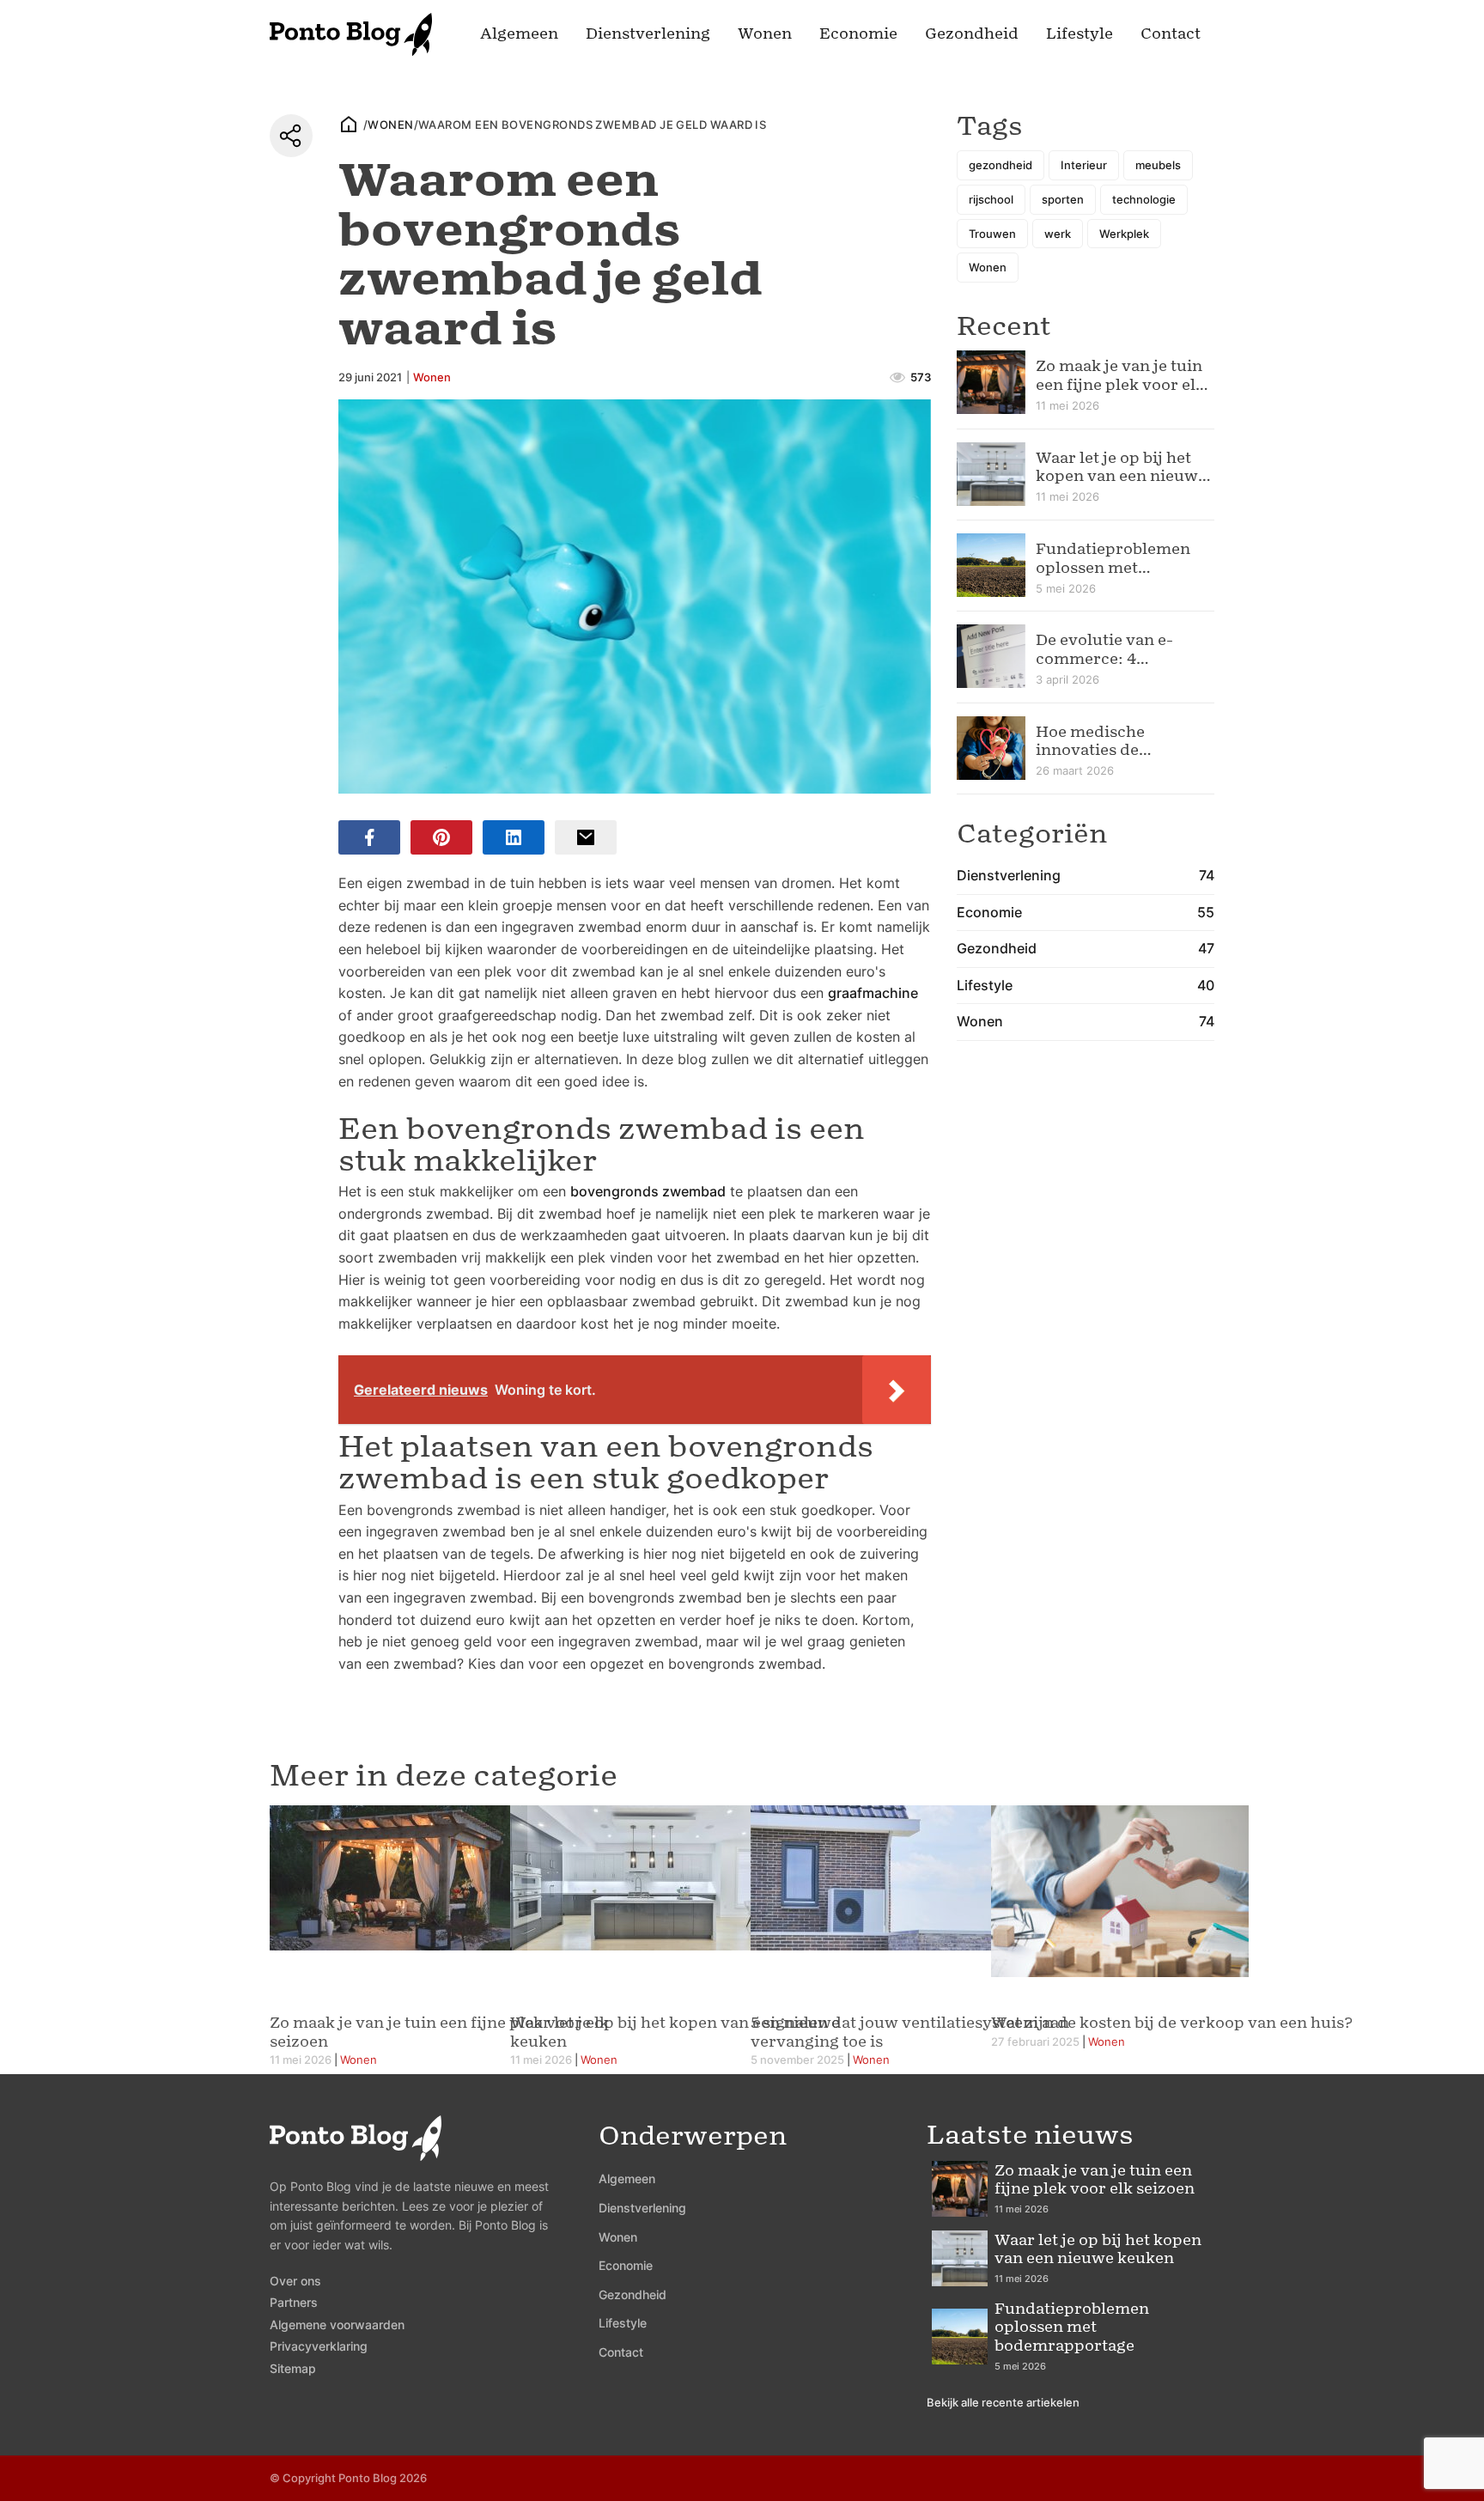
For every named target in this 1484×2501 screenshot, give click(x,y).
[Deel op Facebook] (369, 837)
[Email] (586, 837)
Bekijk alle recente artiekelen (1003, 2402)
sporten (1063, 199)
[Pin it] (441, 837)
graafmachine (873, 993)
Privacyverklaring (319, 2346)
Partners (294, 2302)
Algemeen (519, 33)
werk (1058, 234)
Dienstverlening (648, 33)
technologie (1144, 199)
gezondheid (1000, 165)
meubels (1158, 165)
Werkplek (1124, 234)
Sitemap (293, 2368)
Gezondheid (972, 33)
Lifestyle (1080, 33)
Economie (858, 33)
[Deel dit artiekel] (291, 136)
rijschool (991, 199)
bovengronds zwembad (648, 1191)
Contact (1171, 33)
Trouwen (992, 234)
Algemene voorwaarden (337, 2325)
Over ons (295, 2281)
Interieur (1084, 165)
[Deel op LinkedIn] (514, 837)
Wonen (765, 33)
